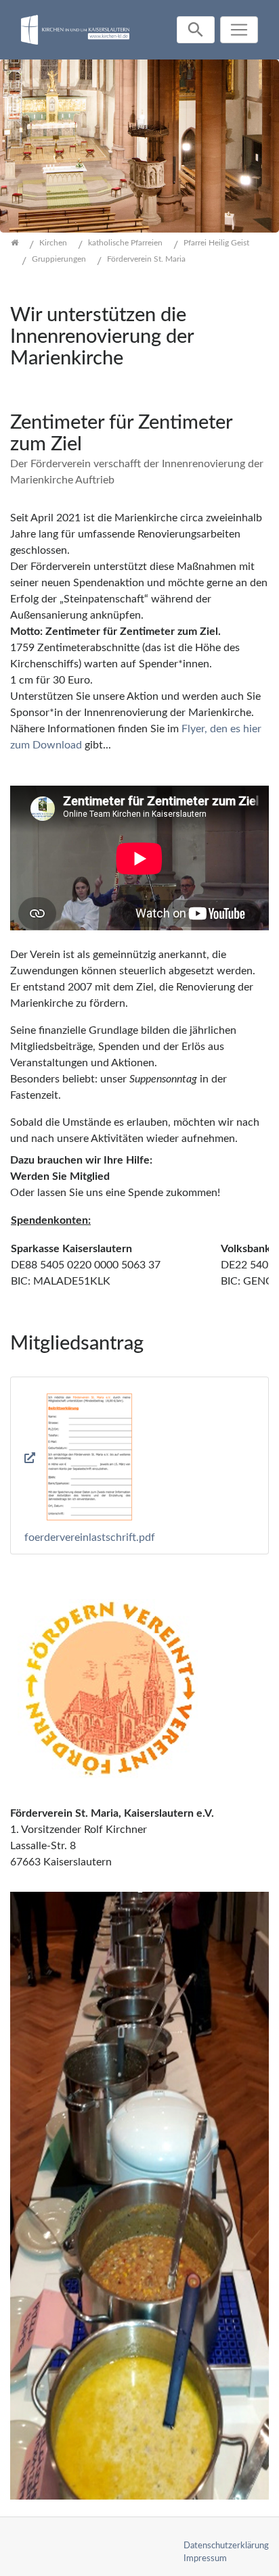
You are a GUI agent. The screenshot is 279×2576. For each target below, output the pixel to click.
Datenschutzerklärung (226, 2546)
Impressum (205, 2558)
